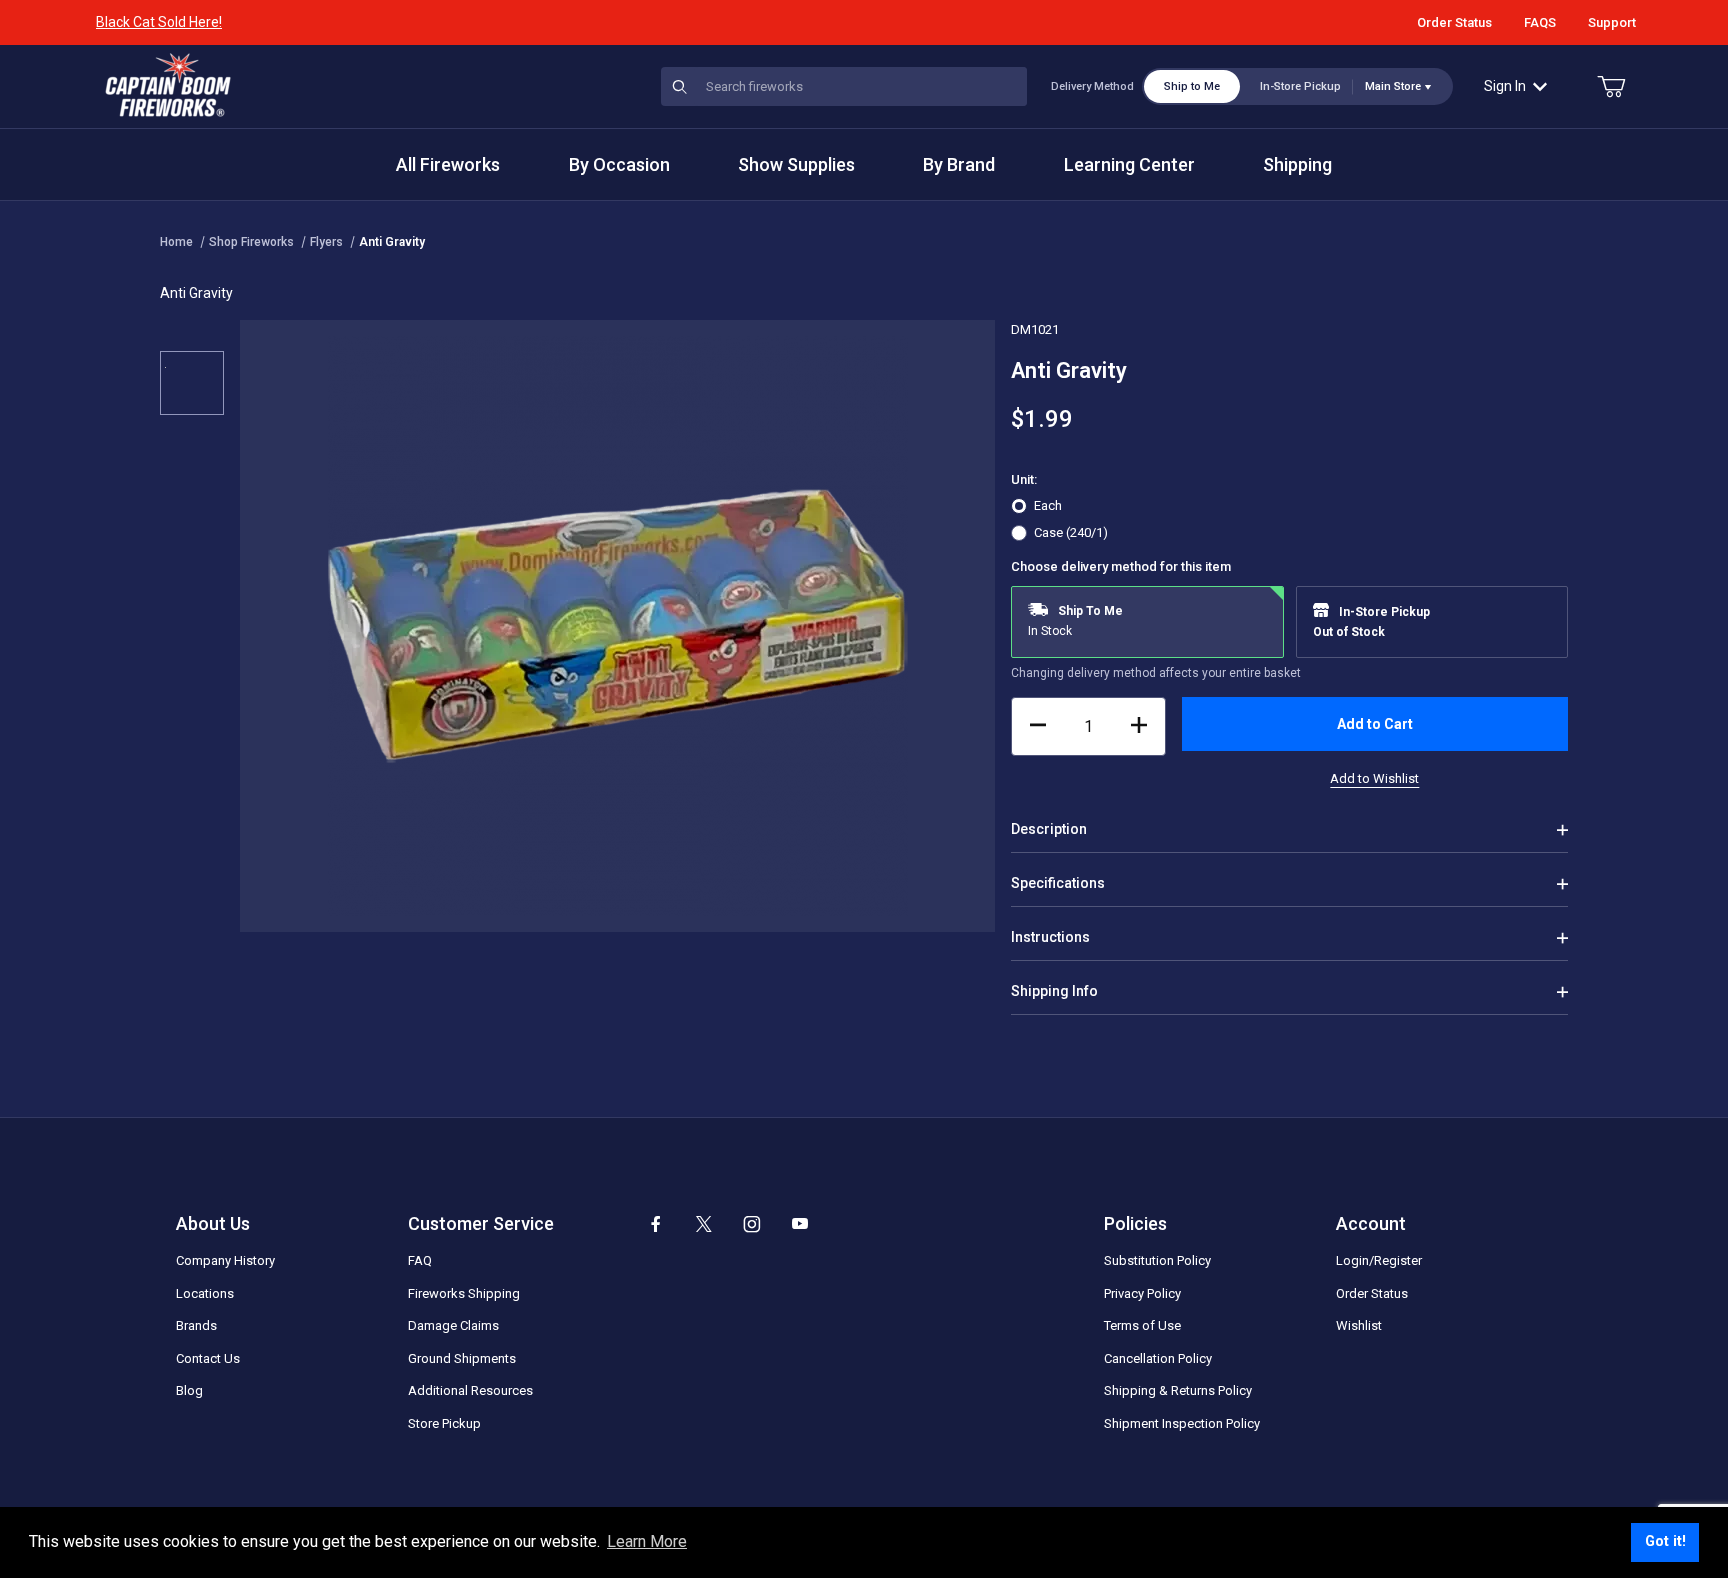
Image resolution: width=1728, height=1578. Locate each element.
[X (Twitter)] (704, 1224)
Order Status (1454, 22)
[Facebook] (656, 1224)
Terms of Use (1142, 1325)
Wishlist (1359, 1325)
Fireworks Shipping (464, 1293)
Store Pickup (444, 1423)
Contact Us (208, 1358)
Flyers (326, 242)
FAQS (1540, 22)
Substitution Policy (1157, 1260)
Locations (205, 1293)
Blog (189, 1390)
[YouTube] (800, 1224)
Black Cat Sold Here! (159, 22)
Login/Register (1379, 1260)
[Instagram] (752, 1224)
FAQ (420, 1260)
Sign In (1505, 86)
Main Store (1393, 86)
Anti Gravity (392, 242)
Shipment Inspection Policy (1182, 1423)
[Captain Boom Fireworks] (168, 85)
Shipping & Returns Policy (1178, 1390)
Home (176, 242)
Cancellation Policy (1158, 1358)
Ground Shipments (462, 1358)
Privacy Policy (1142, 1293)
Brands (196, 1325)
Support (1612, 22)
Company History (225, 1260)
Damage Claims (453, 1325)
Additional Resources (470, 1390)
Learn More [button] (647, 1541)
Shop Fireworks (251, 242)
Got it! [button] (1665, 1541)
